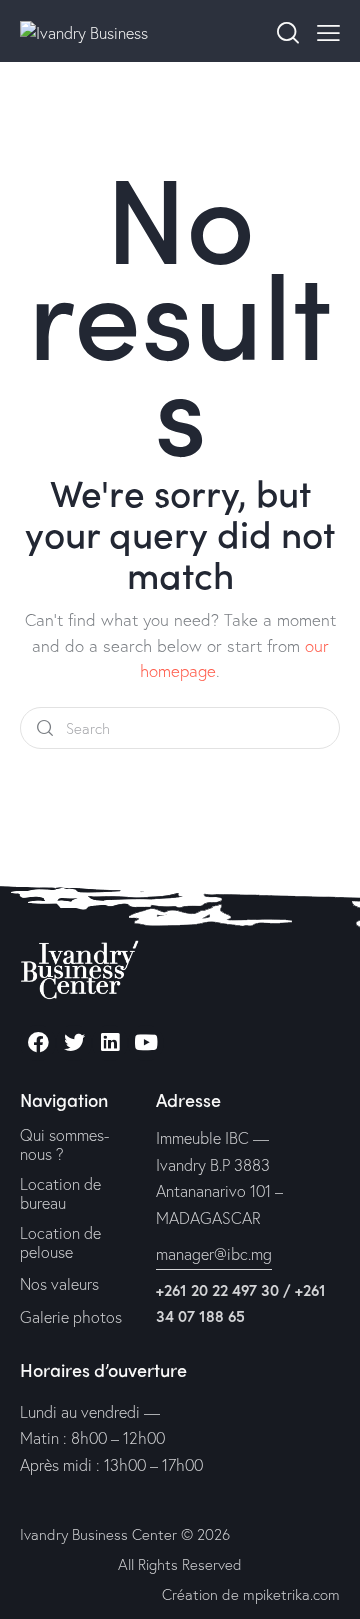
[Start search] (45, 728)
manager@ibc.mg (214, 1253)
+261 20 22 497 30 (217, 1290)
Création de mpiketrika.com (251, 1594)
